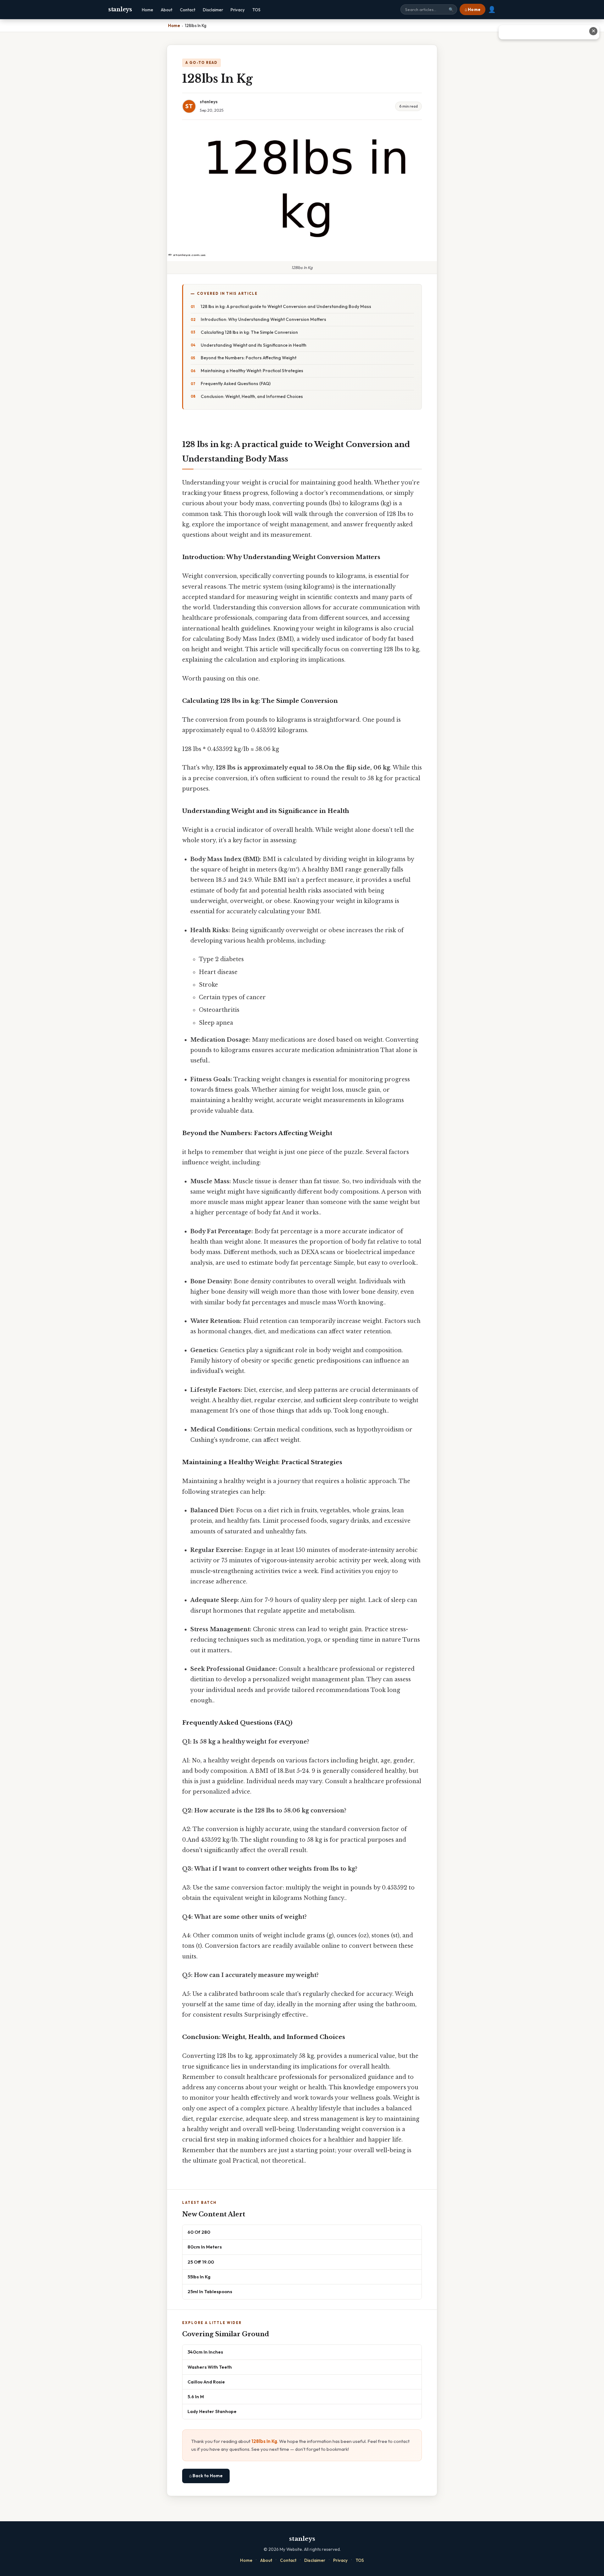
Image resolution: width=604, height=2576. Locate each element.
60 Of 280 (199, 2232)
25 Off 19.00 (201, 2262)
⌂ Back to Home (206, 2476)
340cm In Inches (205, 2352)
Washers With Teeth (210, 2367)
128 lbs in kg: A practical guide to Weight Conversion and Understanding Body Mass (286, 306)
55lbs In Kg (199, 2277)
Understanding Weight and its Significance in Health (254, 345)
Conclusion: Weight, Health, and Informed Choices (252, 396)
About (167, 10)
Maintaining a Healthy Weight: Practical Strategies (252, 371)
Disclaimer (213, 10)
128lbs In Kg (264, 2441)
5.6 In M (196, 2397)
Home (148, 10)
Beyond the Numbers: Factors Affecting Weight (249, 358)
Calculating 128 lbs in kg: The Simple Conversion (249, 332)
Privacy (238, 10)
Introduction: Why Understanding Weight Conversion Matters (263, 319)
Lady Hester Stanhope (212, 2411)
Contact (188, 10)
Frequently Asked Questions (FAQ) (236, 384)
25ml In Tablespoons (210, 2291)
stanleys (120, 9)
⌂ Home (473, 9)
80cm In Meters (205, 2247)
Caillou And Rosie (206, 2382)
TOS (256, 10)
